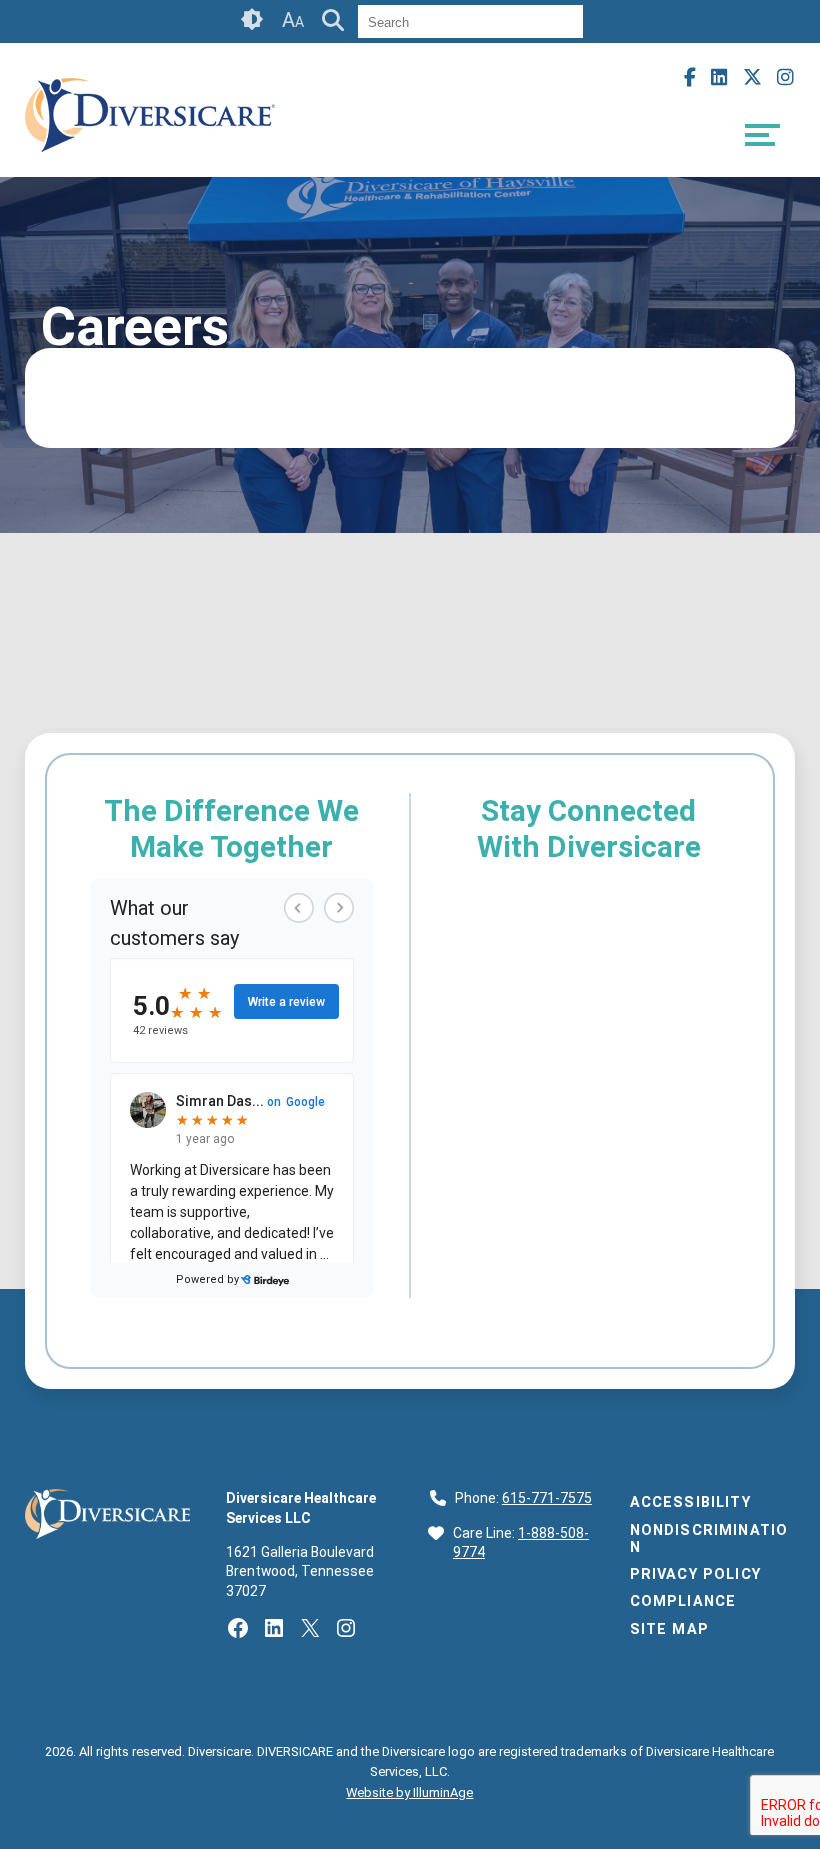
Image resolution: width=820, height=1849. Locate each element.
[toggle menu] (762, 135)
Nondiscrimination (709, 1539)
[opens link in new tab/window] (150, 160)
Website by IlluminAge (409, 1792)
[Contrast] (253, 21)
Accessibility (690, 1502)
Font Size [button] (293, 20)
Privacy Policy (695, 1574)
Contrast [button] (253, 20)
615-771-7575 (547, 1498)
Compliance (683, 1601)
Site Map (669, 1629)
